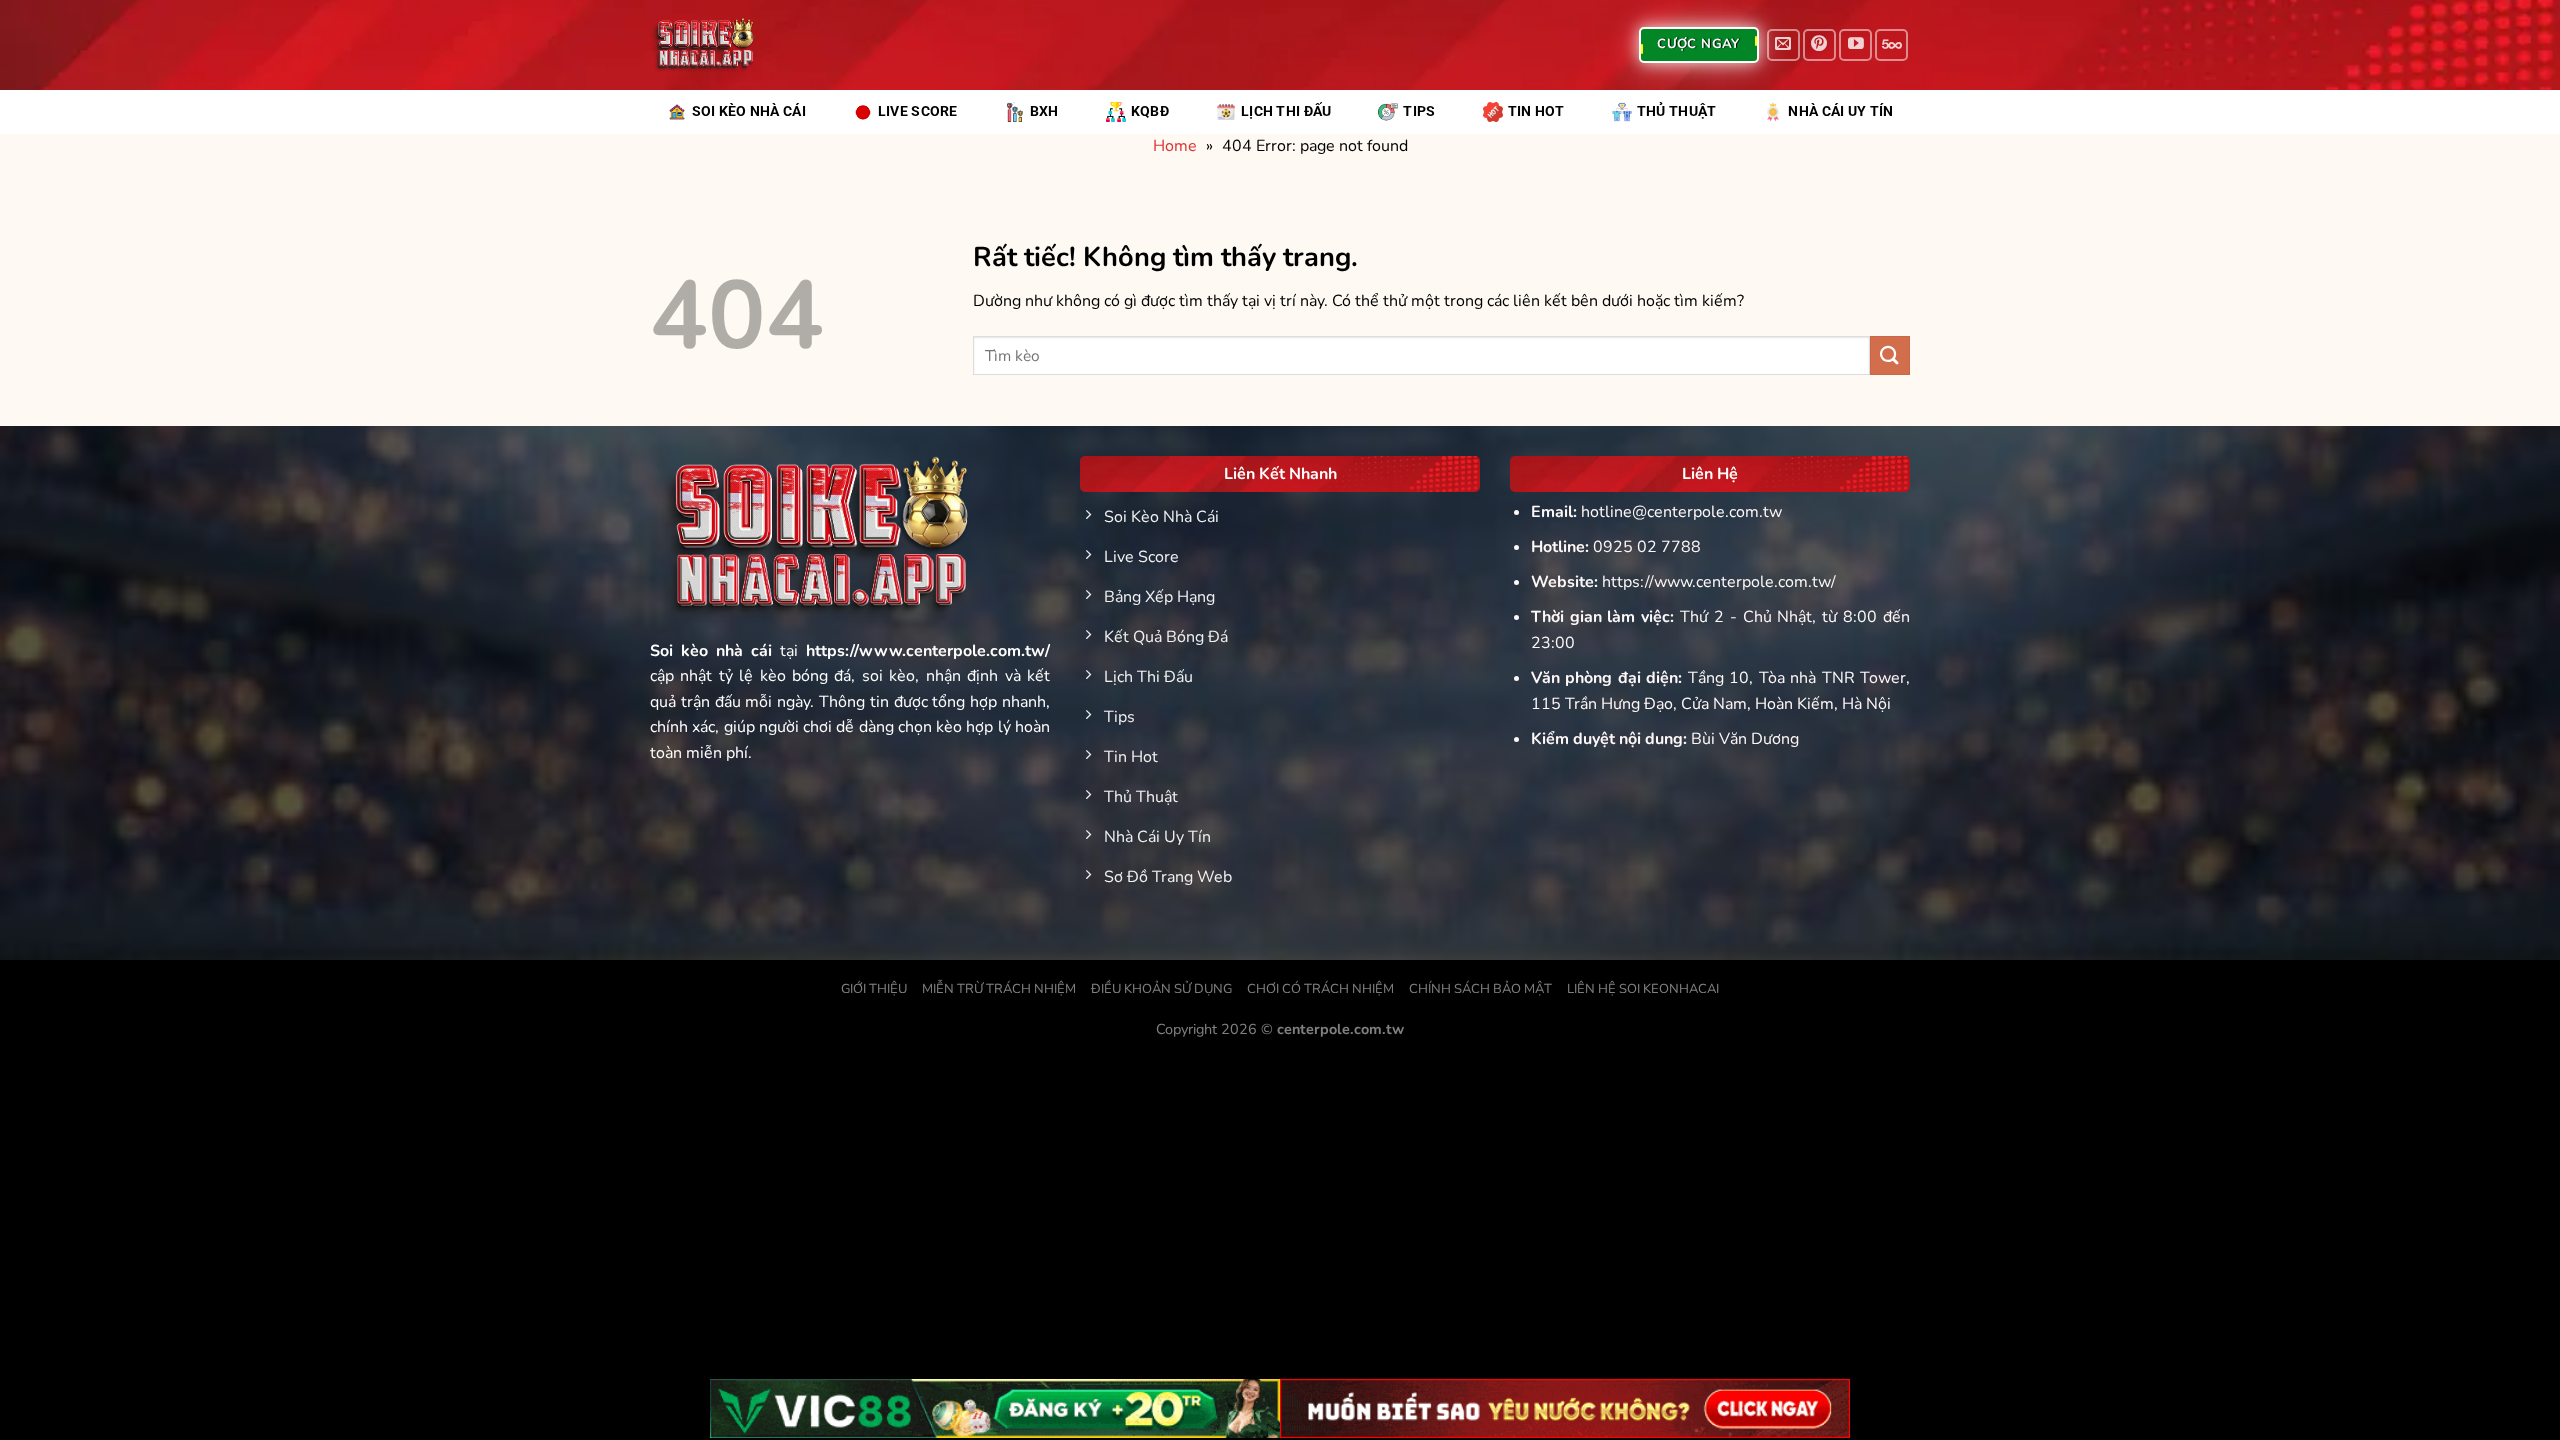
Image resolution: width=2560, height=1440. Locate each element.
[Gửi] (1890, 355)
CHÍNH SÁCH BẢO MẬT (1480, 989)
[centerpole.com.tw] (702, 45)
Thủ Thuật (1677, 111)
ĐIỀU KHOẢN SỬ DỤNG (1161, 989)
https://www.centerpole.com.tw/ (1719, 582)
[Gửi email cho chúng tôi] (1783, 45)
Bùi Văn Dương (1745, 739)
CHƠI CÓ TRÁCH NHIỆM (1320, 989)
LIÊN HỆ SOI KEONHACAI (1643, 989)
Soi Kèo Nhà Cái (749, 111)
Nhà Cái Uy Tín (1840, 111)
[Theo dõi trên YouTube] (1855, 45)
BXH (1044, 111)
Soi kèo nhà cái (711, 651)
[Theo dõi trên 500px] (1891, 45)
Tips (1419, 111)
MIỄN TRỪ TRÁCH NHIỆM (999, 989)
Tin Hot (1536, 111)
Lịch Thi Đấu (1286, 111)
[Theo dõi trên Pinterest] (1819, 45)
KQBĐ (1150, 111)
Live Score (918, 111)
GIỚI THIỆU (874, 989)
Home (1175, 146)
